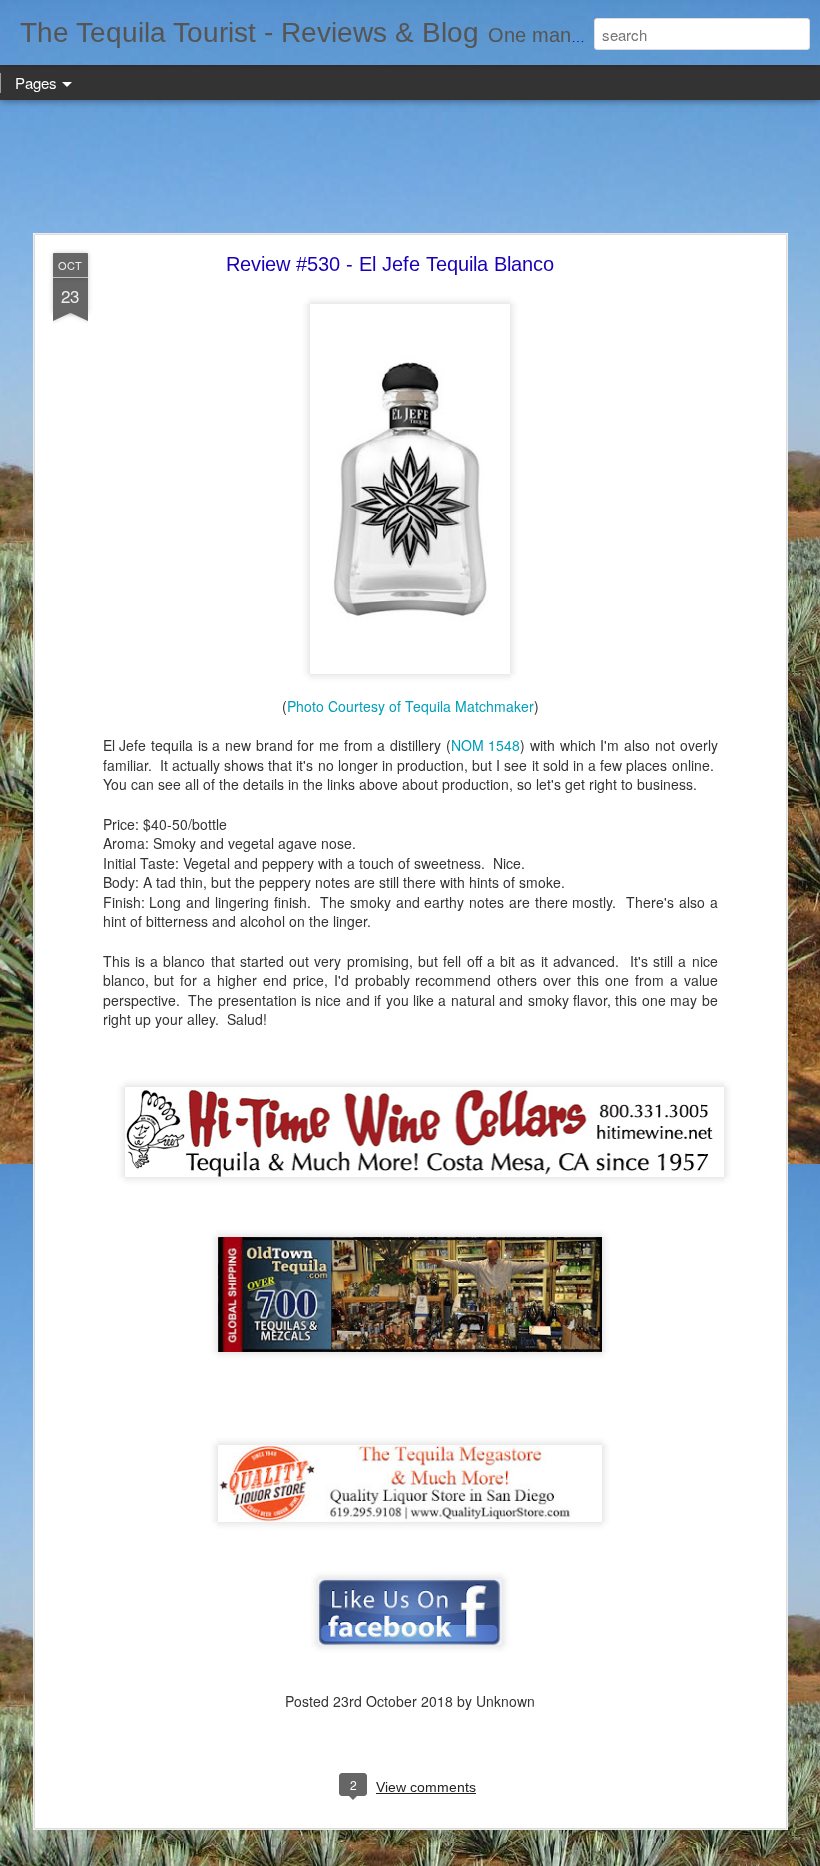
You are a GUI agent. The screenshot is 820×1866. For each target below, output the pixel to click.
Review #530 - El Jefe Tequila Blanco (390, 264)
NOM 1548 (486, 745)
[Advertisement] (410, 168)
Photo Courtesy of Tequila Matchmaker (410, 706)
